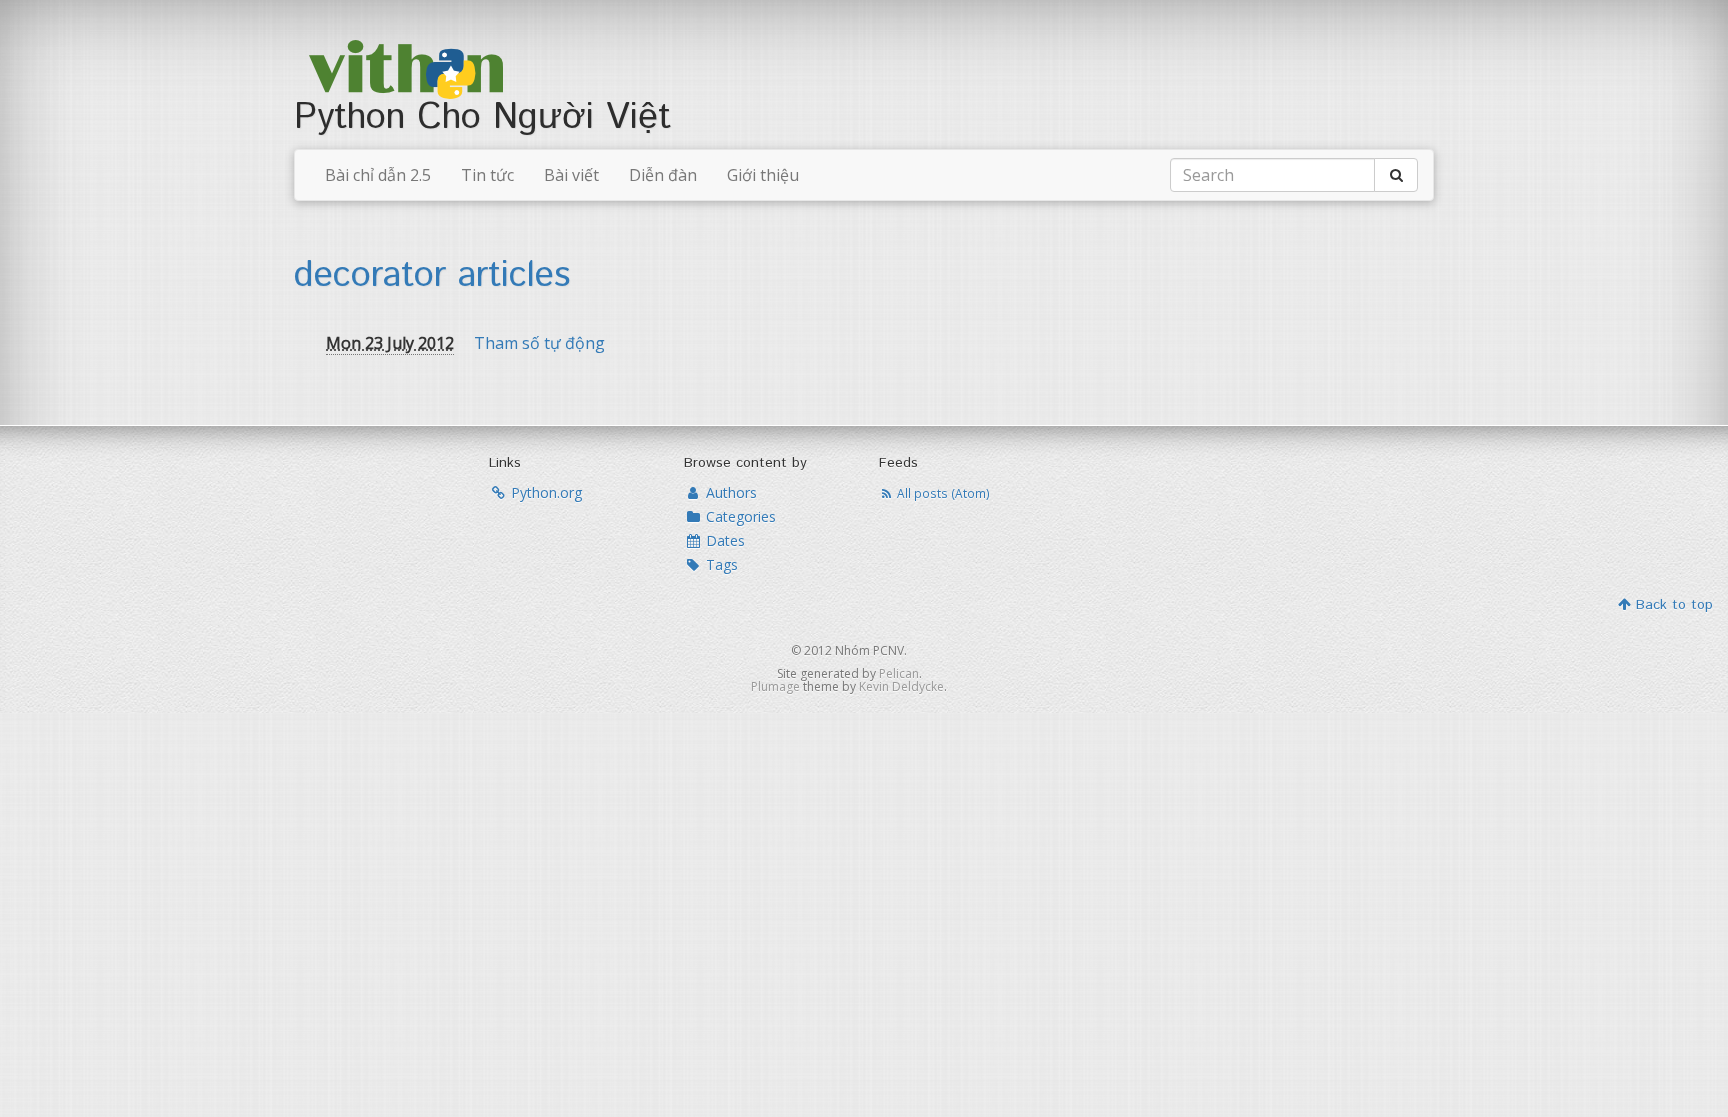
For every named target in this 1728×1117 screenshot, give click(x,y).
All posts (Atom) (942, 493)
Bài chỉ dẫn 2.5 (378, 175)
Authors (729, 492)
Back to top (1672, 605)
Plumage (775, 686)
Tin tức (487, 175)
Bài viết (571, 175)
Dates (723, 540)
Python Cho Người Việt (482, 118)
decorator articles (432, 276)
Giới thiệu (763, 175)
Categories (739, 516)
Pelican (899, 673)
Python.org (544, 492)
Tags (720, 564)
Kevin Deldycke (901, 686)
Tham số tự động (539, 343)
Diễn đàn (663, 175)
